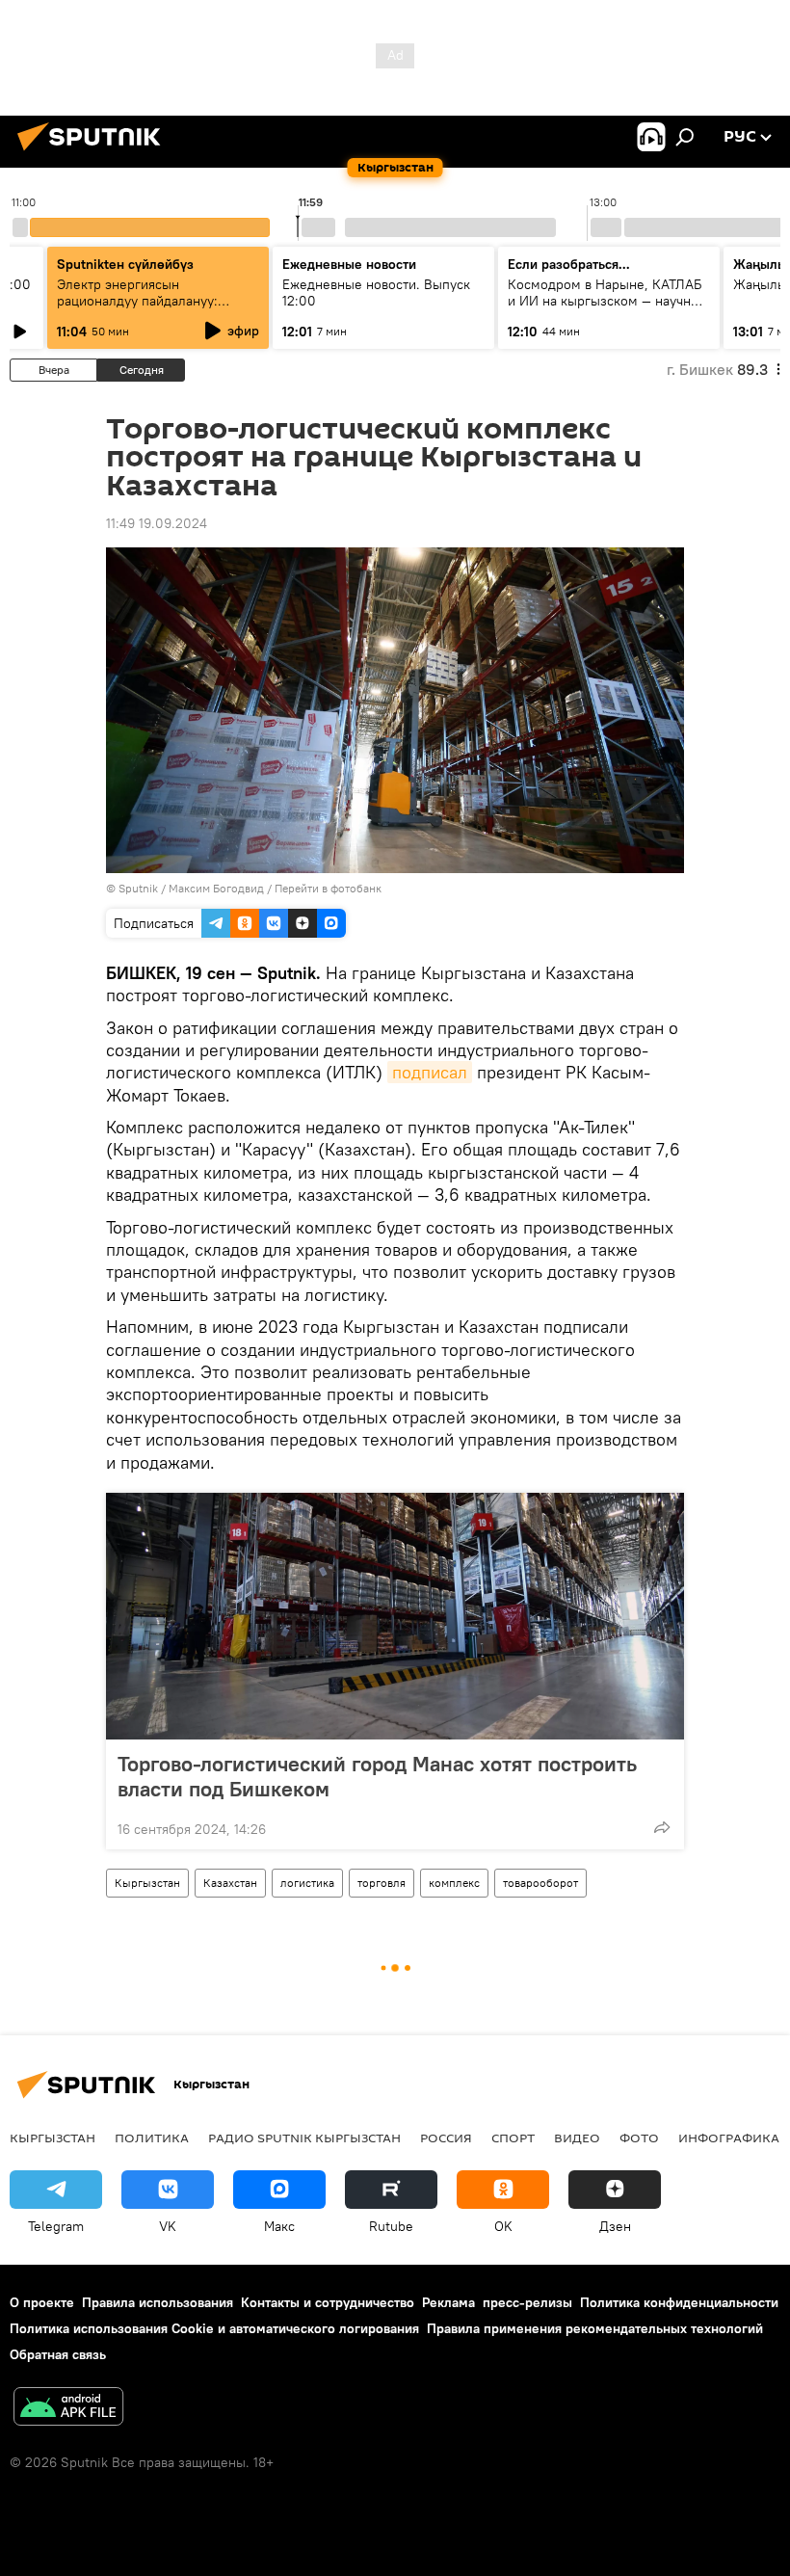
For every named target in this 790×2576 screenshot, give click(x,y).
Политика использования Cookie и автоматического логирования (214, 2328)
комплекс (454, 1883)
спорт (513, 2138)
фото (639, 2138)
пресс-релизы (527, 2302)
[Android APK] (68, 2409)
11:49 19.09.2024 (157, 523)
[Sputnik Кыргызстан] (94, 153)
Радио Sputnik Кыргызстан (304, 2138)
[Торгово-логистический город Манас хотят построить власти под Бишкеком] (395, 1616)
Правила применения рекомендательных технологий (595, 2328)
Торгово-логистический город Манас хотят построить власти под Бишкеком (377, 1776)
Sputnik (138, 888)
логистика (307, 1883)
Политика (152, 2138)
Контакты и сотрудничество (328, 2302)
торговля (382, 1883)
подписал (430, 1072)
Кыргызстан (147, 1883)
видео (577, 2138)
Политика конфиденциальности (679, 2302)
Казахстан (230, 1883)
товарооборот (540, 1883)
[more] (662, 1827)
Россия (446, 2138)
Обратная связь (58, 2354)
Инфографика (729, 2138)
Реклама (448, 2302)
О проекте (42, 2302)
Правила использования (158, 2302)
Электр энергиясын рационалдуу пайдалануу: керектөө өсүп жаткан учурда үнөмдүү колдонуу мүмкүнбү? (151, 309)
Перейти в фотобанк (328, 888)
